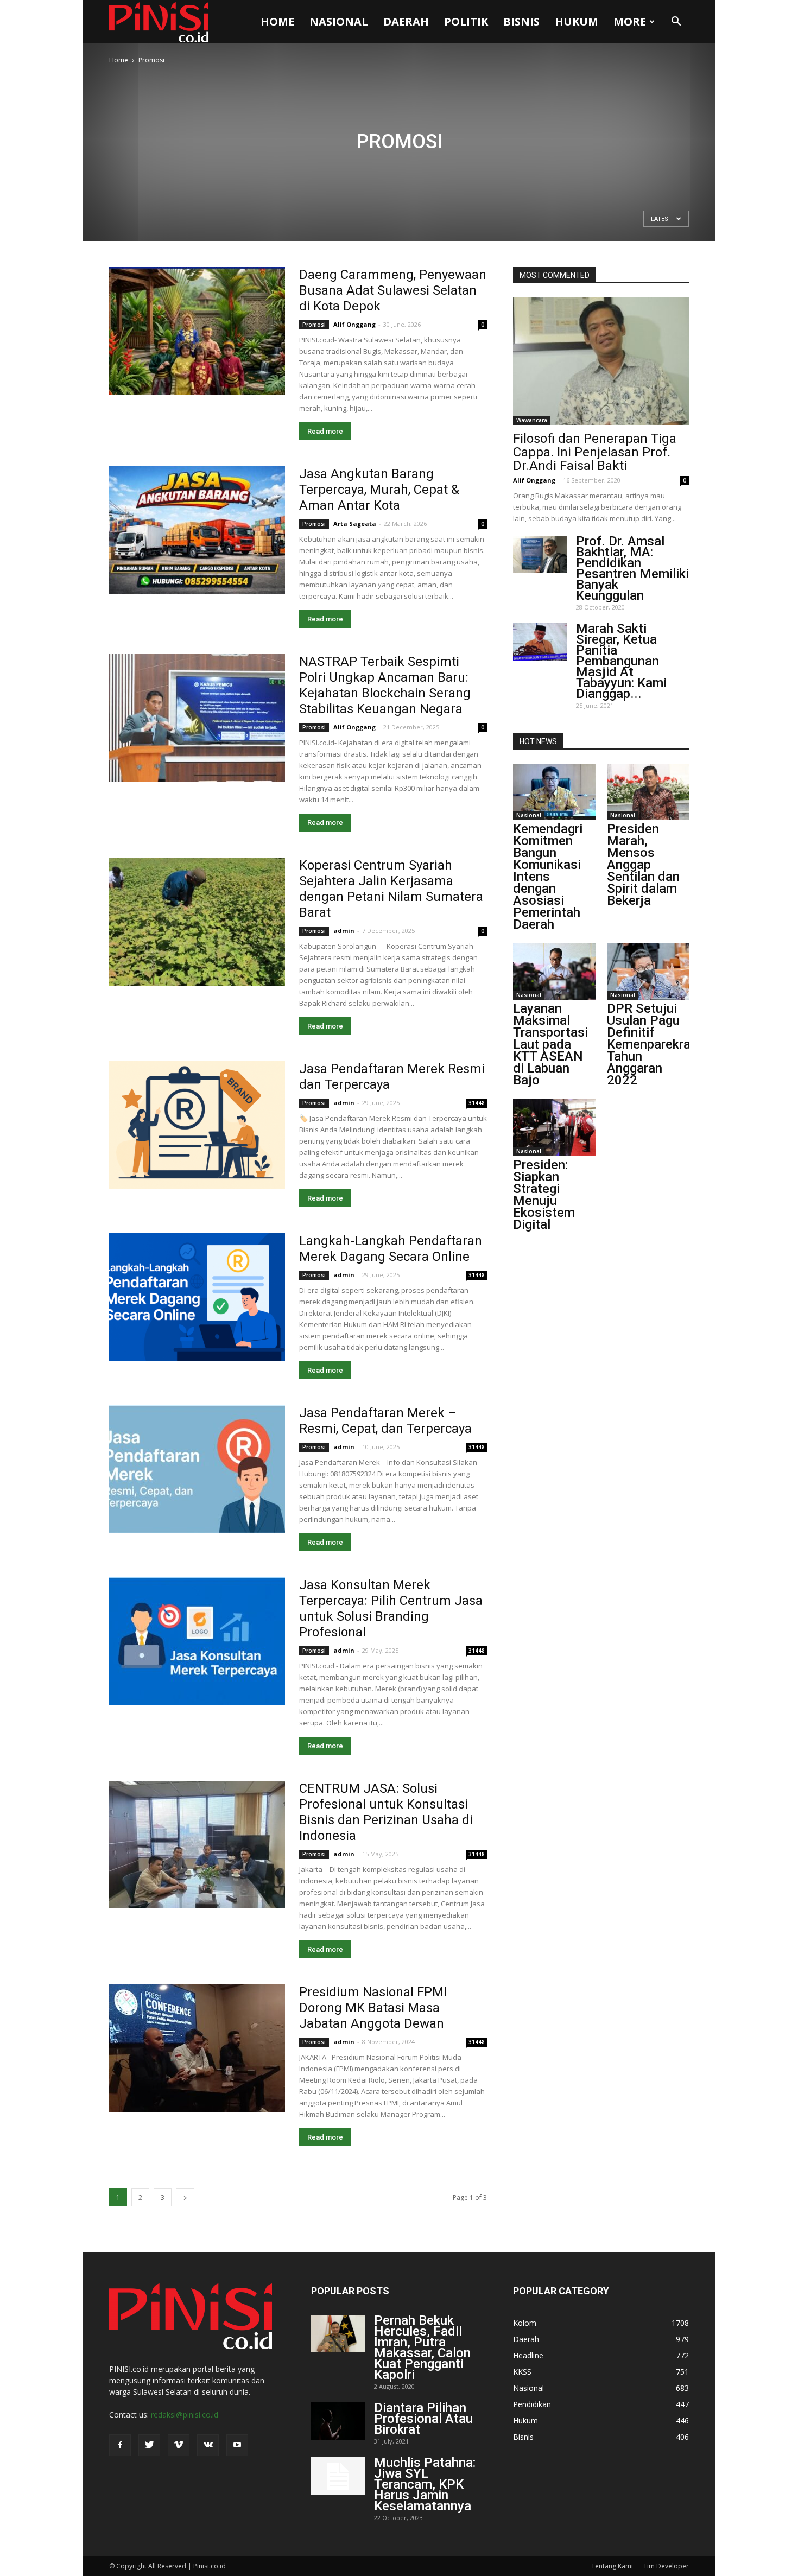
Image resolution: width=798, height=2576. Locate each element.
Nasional (339, 21)
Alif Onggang (354, 324)
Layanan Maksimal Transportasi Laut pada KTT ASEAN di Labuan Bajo (550, 1044)
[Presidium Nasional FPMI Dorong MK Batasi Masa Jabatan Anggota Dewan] (197, 2048)
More (630, 21)
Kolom (525, 2323)
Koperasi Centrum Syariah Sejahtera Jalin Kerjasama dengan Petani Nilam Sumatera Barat (391, 889)
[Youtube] (237, 2445)
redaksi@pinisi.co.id (185, 2415)
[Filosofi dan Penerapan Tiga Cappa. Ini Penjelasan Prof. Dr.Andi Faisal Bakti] (601, 361)
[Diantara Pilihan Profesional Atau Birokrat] (338, 2421)
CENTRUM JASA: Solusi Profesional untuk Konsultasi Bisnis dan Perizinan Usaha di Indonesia (386, 1812)
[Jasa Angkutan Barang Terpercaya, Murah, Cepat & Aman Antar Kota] (197, 530)
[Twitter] (149, 2445)
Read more (325, 431)
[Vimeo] (179, 2445)
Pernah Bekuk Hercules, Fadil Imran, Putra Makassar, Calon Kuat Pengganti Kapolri (422, 2347)
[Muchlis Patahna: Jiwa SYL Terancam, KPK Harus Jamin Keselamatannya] (338, 2476)
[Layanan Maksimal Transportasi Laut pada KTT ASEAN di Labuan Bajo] (554, 972)
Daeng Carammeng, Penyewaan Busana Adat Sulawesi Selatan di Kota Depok (393, 290)
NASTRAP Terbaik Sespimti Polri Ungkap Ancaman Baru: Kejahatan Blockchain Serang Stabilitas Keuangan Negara (385, 685)
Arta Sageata (355, 524)
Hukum (577, 21)
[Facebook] (120, 2445)
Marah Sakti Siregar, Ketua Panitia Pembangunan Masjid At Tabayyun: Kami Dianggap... (621, 661)
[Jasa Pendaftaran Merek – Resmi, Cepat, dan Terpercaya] (197, 1469)
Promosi (314, 325)
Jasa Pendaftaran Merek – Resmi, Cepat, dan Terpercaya (385, 1421)
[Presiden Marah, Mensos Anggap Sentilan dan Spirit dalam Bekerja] (648, 792)
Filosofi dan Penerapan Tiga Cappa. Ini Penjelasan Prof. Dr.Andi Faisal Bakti (595, 452)
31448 (477, 1103)
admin (344, 931)
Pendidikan (532, 2404)
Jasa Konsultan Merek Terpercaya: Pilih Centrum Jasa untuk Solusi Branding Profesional (391, 1609)
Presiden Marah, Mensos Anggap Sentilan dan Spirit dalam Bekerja (643, 865)
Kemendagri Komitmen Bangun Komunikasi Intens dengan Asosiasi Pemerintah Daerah (548, 877)
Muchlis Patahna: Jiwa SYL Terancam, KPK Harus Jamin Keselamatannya (425, 2484)
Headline (528, 2355)
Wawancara (532, 420)
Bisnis (521, 21)
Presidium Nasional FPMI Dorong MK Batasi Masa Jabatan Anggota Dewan (373, 2008)
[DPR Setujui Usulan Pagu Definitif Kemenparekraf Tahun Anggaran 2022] (648, 972)
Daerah (406, 21)
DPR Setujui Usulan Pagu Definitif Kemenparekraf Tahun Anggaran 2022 (651, 1044)
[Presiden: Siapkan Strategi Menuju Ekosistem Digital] (554, 1127)
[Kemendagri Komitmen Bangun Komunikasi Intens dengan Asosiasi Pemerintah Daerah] (554, 792)
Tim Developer (666, 2566)
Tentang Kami (612, 2566)
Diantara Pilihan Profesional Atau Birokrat (423, 2419)
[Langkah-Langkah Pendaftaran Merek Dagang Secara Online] (197, 1297)
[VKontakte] (208, 2445)
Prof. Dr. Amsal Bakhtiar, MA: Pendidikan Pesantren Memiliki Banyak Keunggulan (632, 568)
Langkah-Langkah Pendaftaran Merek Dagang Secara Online (391, 1249)
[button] (676, 22)
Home (277, 21)
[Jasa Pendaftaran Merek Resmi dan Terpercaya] (197, 1125)
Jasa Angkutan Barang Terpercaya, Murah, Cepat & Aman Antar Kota (379, 490)
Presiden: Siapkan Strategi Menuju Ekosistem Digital (544, 1195)
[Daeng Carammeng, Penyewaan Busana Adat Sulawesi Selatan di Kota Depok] (197, 331)
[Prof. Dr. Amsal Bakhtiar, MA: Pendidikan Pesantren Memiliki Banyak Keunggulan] (540, 554)
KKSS (522, 2372)
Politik (466, 21)
